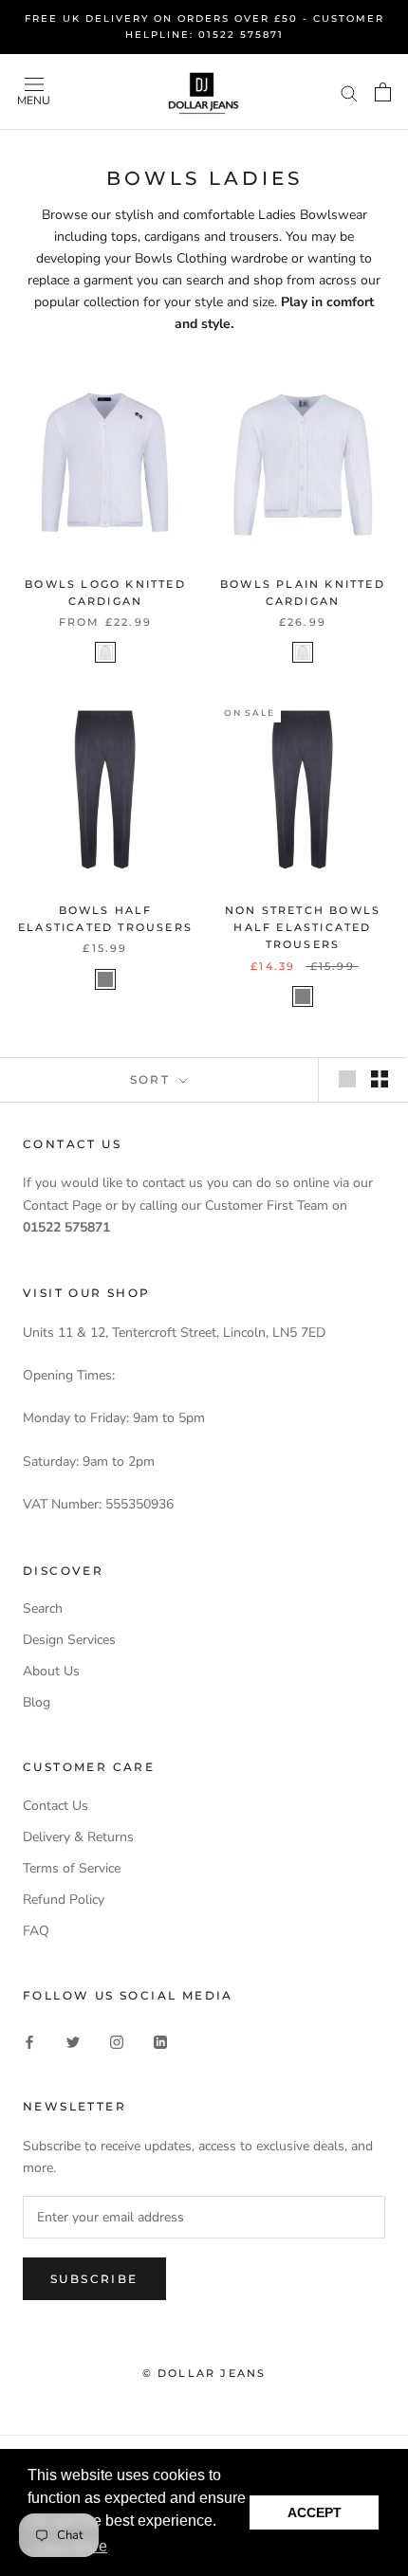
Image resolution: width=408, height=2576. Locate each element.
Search (43, 1608)
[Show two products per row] (380, 1079)
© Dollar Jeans (204, 2373)
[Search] (349, 92)
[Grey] (105, 979)
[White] (105, 652)
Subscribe (94, 2279)
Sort (153, 1079)
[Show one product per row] (347, 1079)
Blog (37, 1702)
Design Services (69, 1640)
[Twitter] (73, 2041)
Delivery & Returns (78, 1837)
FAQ (36, 1931)
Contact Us (56, 1806)
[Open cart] (383, 92)
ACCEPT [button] (315, 2512)
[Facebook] (29, 2041)
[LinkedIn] (160, 2041)
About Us (51, 1671)
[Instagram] (117, 2041)
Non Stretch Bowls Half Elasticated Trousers (303, 927)
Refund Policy (64, 1900)
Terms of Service (72, 1868)
